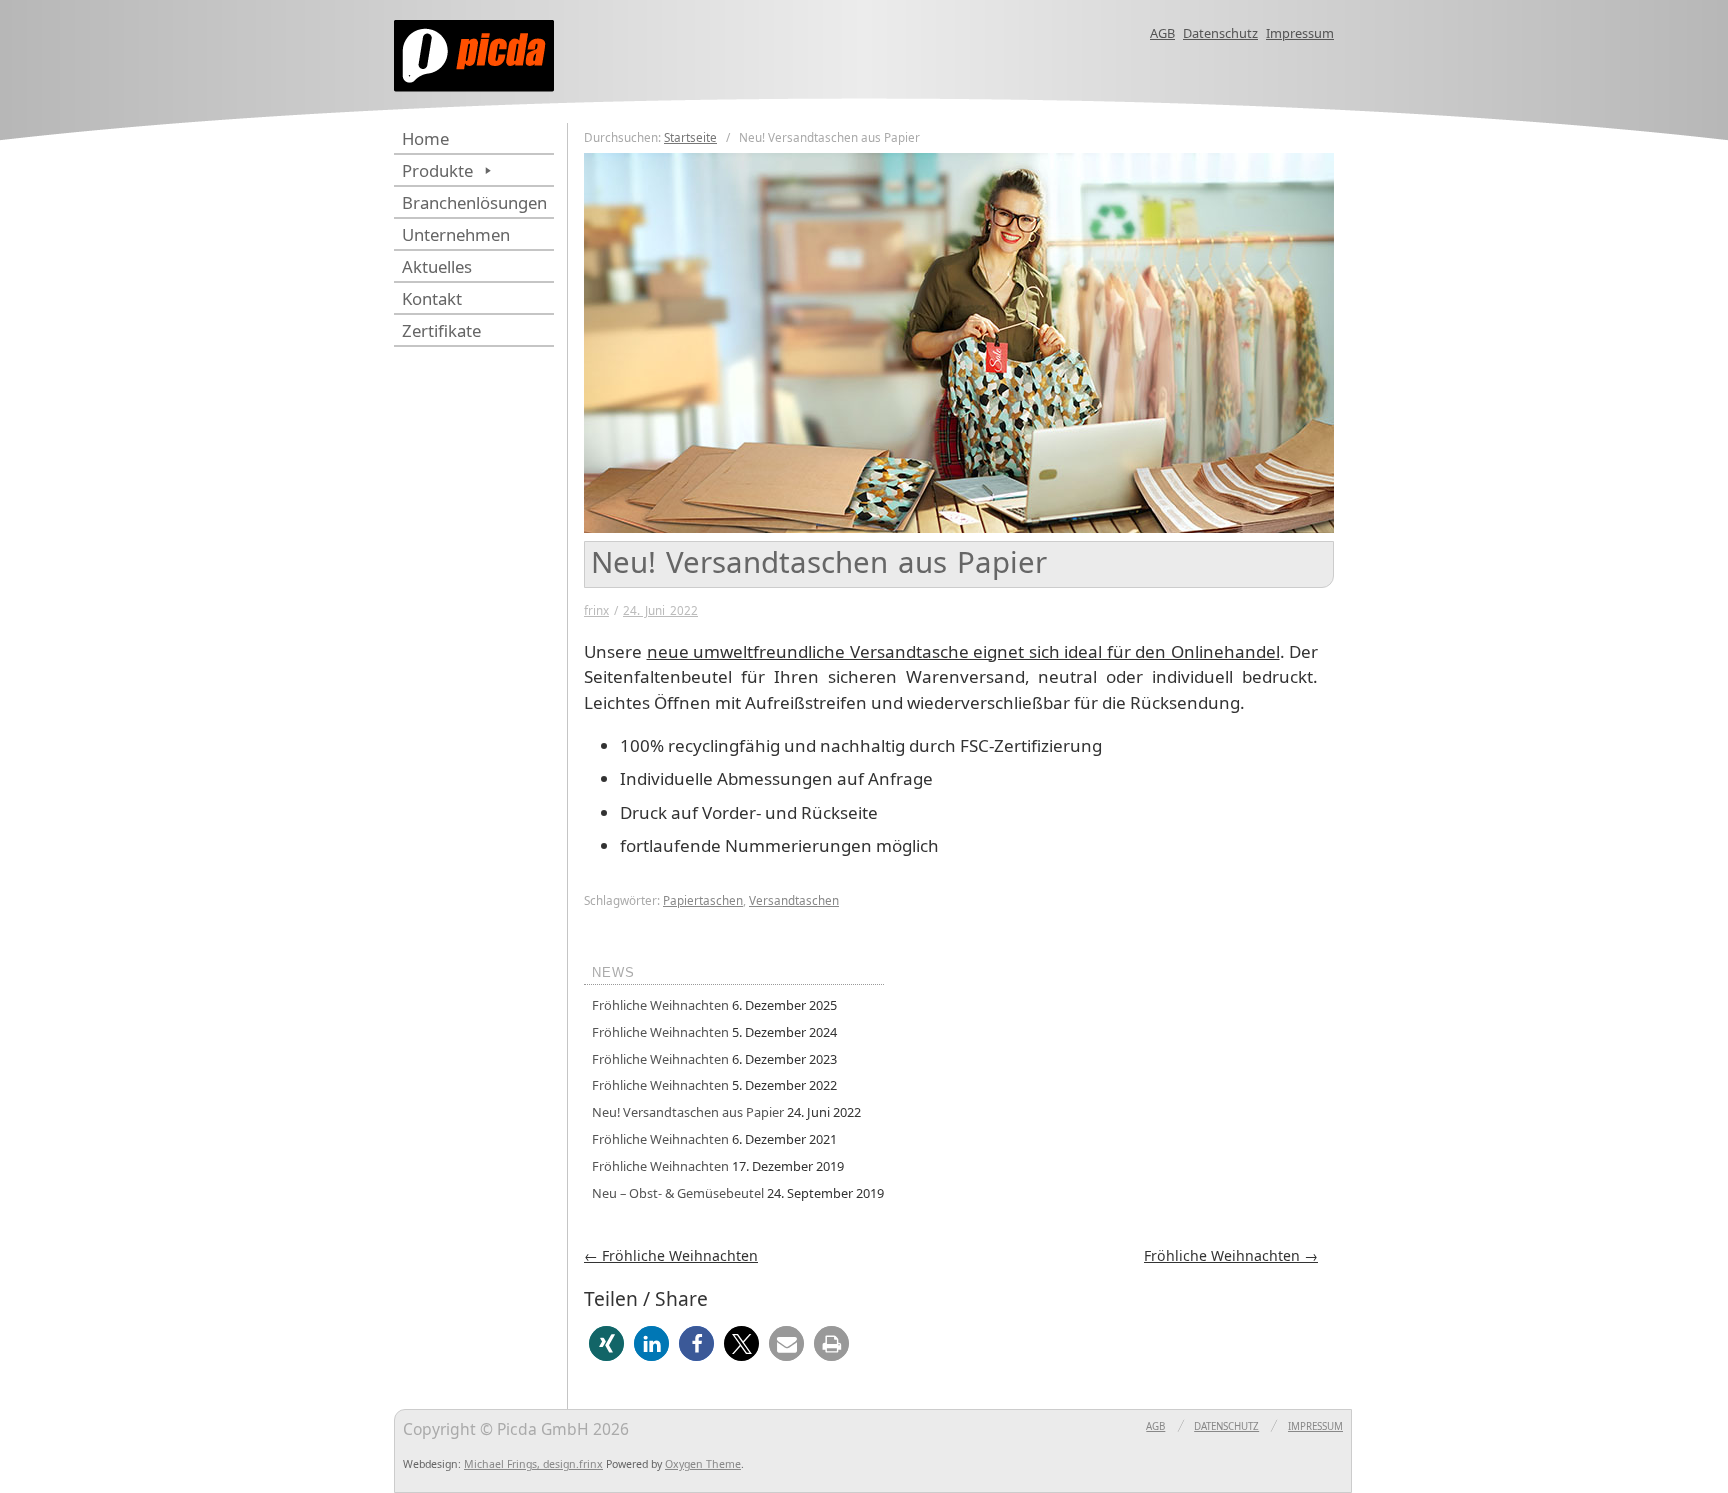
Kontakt (432, 298)
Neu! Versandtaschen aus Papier (688, 1112)
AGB (1162, 33)
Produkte (437, 170)
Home (425, 138)
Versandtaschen (794, 900)
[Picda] (594, 66)
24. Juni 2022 (660, 610)
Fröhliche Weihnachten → (1231, 1255)
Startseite (690, 137)
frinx (596, 610)
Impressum (1300, 33)
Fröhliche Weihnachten (660, 1005)
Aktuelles (437, 266)
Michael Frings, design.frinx (533, 1464)
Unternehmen (456, 234)
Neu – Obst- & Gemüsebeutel (678, 1193)
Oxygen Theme (703, 1464)
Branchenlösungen (474, 202)
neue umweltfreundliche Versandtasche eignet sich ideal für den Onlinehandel (963, 651)
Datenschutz (1220, 33)
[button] (606, 1343)
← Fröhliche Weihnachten (671, 1255)
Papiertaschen (703, 900)
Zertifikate (441, 330)
